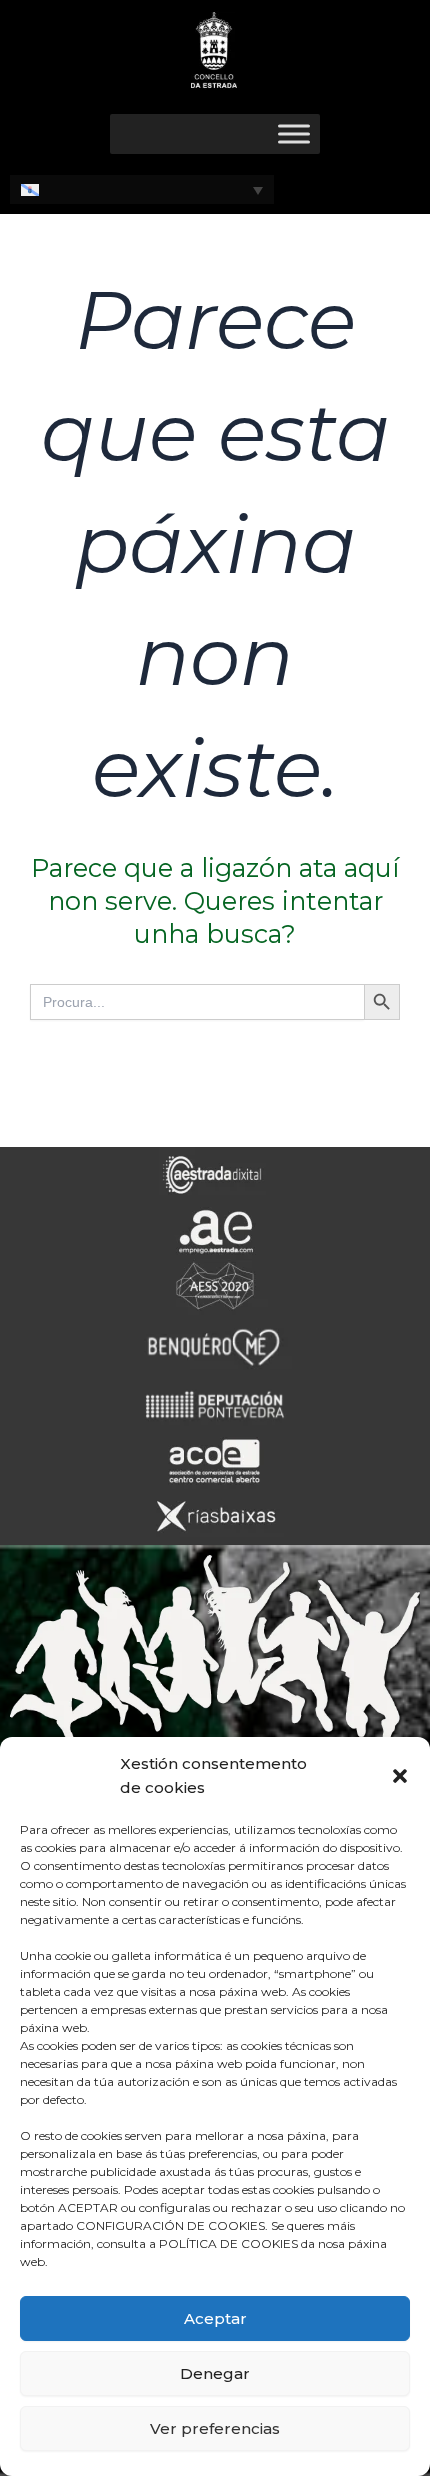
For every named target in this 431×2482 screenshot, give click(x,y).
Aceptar (215, 2318)
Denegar (215, 2373)
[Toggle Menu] (294, 133)
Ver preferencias (215, 2428)
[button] (400, 1776)
